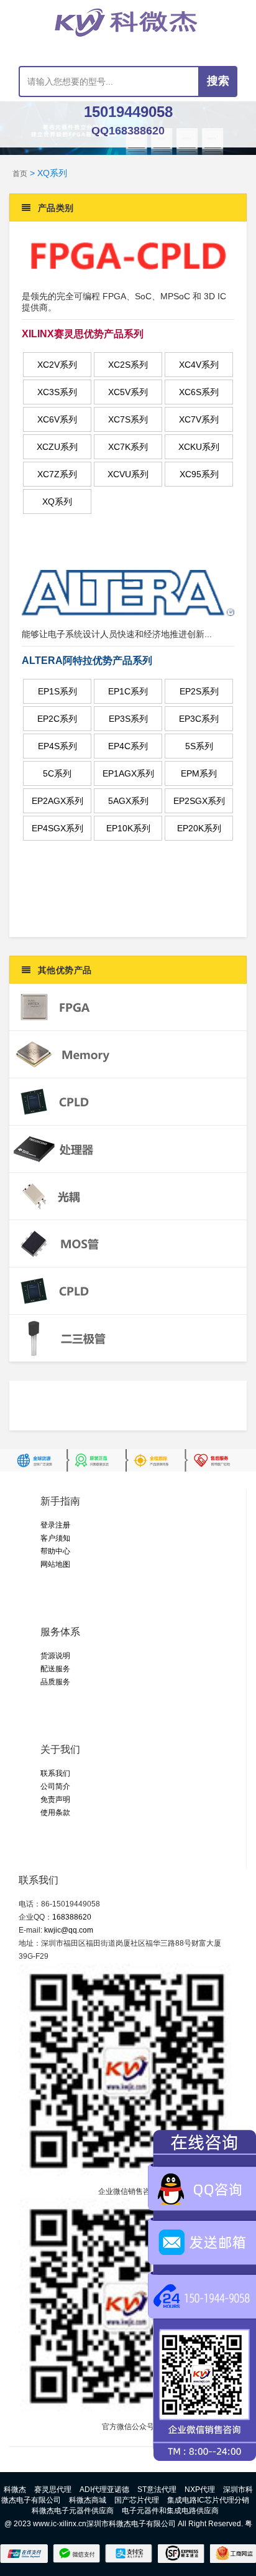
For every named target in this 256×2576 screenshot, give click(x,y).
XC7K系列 (128, 447)
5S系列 (199, 746)
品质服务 (55, 1682)
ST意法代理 (157, 2490)
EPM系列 (199, 773)
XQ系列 (57, 502)
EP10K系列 (128, 828)
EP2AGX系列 (57, 801)
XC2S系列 (128, 365)
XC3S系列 (57, 392)
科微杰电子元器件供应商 (73, 2511)
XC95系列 (199, 474)
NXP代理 (200, 2490)
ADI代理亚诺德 (104, 2490)
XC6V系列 (57, 419)
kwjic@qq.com (69, 1930)
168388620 (72, 1917)
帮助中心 (55, 1551)
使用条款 (55, 1813)
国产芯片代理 (137, 2500)
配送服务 (55, 1669)
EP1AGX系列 (128, 773)
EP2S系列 (199, 691)
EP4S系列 (57, 746)
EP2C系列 (57, 719)
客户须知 (55, 1538)
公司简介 (55, 1786)
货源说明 (55, 1656)
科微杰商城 (88, 2500)
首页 (20, 174)
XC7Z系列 (57, 474)
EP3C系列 (199, 719)
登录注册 (55, 1525)
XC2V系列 (57, 365)
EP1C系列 (128, 691)
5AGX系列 (128, 801)
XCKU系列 (199, 447)
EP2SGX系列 (199, 801)
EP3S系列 (128, 719)
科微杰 (15, 2490)
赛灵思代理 (53, 2490)
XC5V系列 (128, 392)
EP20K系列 (199, 828)
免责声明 (55, 1799)
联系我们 (55, 1773)
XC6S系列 (199, 392)
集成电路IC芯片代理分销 (208, 2500)
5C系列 (57, 773)
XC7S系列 (128, 419)
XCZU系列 (57, 447)
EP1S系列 (57, 691)
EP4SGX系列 (57, 828)
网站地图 (55, 1564)
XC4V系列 (199, 365)
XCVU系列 (128, 474)
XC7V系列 (199, 419)
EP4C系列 (128, 746)
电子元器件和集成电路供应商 (170, 2511)
